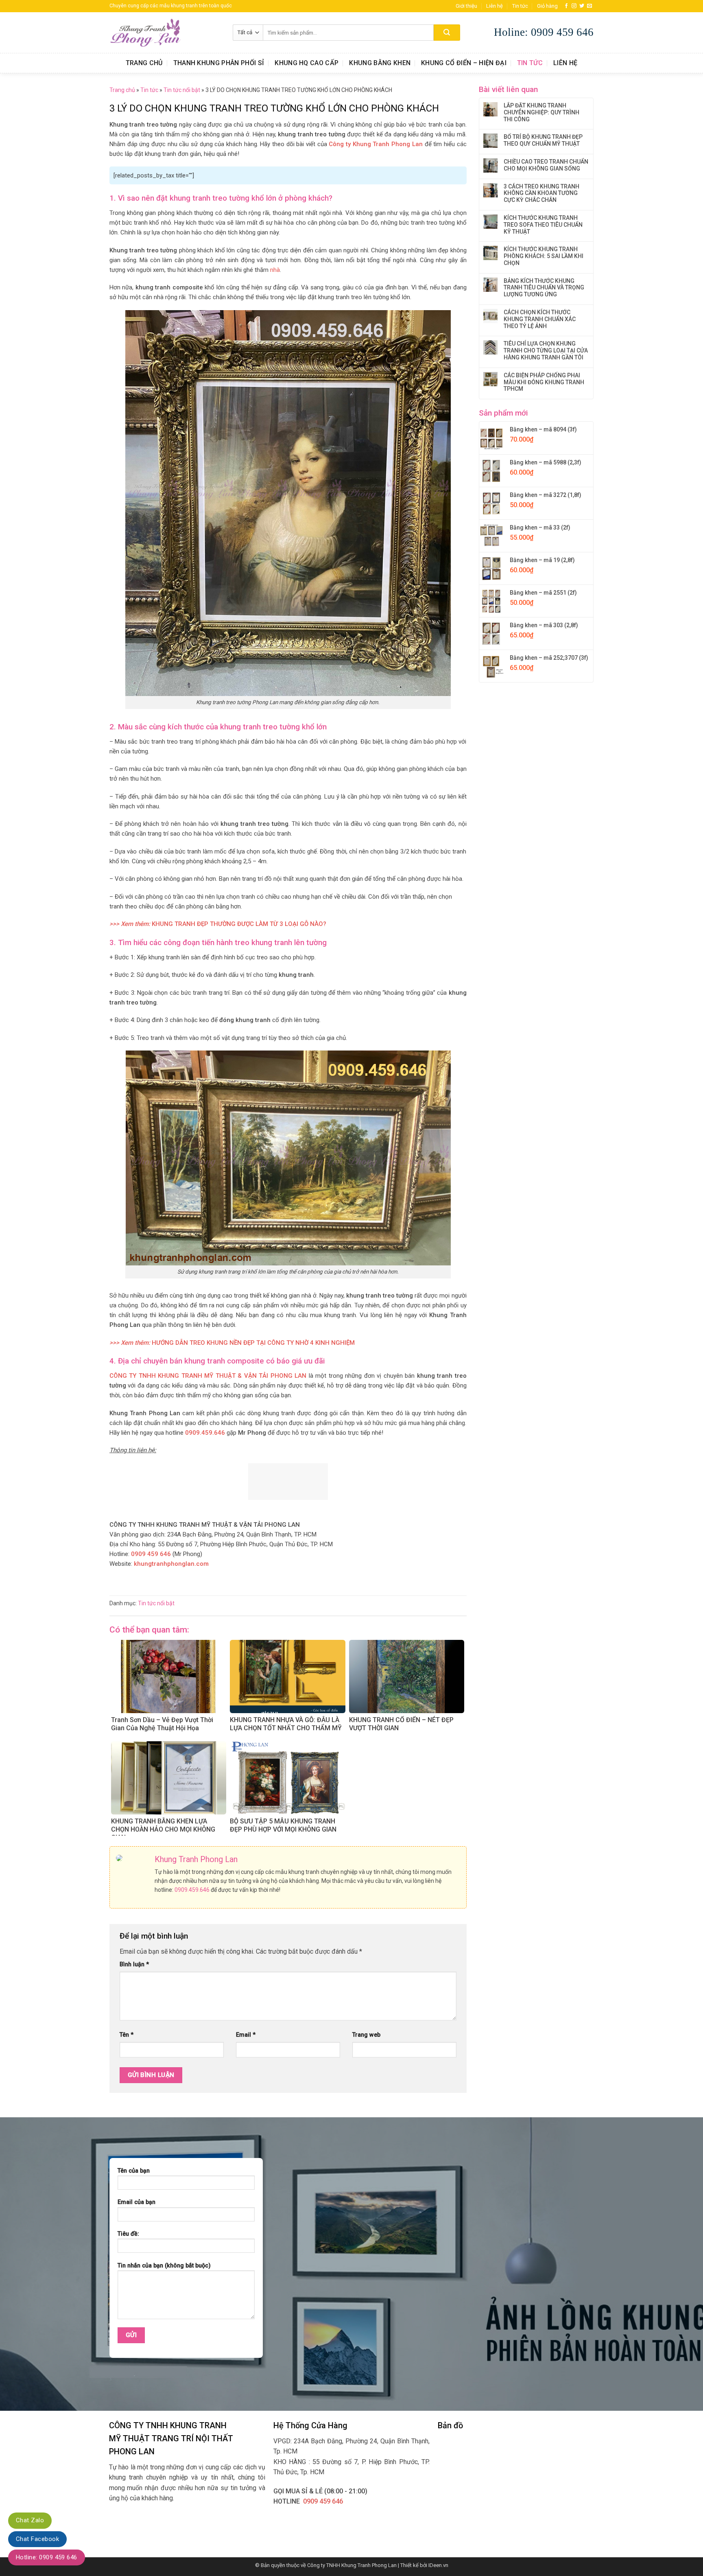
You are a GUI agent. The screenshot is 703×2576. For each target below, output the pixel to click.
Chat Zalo (30, 2520)
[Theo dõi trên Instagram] (574, 6)
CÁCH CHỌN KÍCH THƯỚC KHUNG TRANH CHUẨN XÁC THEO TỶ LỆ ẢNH (540, 319)
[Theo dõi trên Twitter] (582, 6)
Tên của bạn (134, 2171)
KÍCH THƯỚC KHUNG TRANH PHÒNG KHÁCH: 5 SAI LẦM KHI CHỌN (544, 256)
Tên (127, 2035)
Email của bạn (136, 2202)
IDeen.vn (438, 2565)
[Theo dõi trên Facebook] (566, 6)
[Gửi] (447, 33)
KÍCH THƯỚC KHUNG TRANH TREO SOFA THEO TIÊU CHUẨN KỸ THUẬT (543, 225)
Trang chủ (144, 63)
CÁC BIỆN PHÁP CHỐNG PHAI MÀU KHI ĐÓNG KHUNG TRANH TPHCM (544, 382)
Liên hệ (495, 6)
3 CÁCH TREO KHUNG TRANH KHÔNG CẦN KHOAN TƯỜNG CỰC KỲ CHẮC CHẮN (541, 193)
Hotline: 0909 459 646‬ (47, 2557)
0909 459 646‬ (323, 2501)
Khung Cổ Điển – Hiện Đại (464, 63)
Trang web (366, 2035)
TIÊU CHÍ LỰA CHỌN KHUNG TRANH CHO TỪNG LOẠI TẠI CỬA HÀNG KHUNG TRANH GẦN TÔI (546, 350)
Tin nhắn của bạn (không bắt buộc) (164, 2266)
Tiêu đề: (128, 2234)
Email (246, 2035)
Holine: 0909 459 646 (544, 32)
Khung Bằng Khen (380, 63)
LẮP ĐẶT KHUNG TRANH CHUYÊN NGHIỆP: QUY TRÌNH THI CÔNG (541, 112)
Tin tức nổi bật (182, 90)
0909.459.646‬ (192, 1890)
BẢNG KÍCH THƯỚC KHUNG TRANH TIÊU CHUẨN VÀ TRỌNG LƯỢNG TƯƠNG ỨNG (544, 288)
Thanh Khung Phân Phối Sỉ (219, 63)
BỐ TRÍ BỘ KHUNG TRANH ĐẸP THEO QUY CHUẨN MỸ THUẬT (543, 140)
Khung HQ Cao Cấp (307, 63)
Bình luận (134, 1964)
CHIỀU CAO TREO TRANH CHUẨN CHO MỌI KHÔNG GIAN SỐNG (546, 165)
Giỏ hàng (547, 6)
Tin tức (520, 6)
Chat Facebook (37, 2539)
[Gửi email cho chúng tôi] (589, 6)
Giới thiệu (466, 6)
